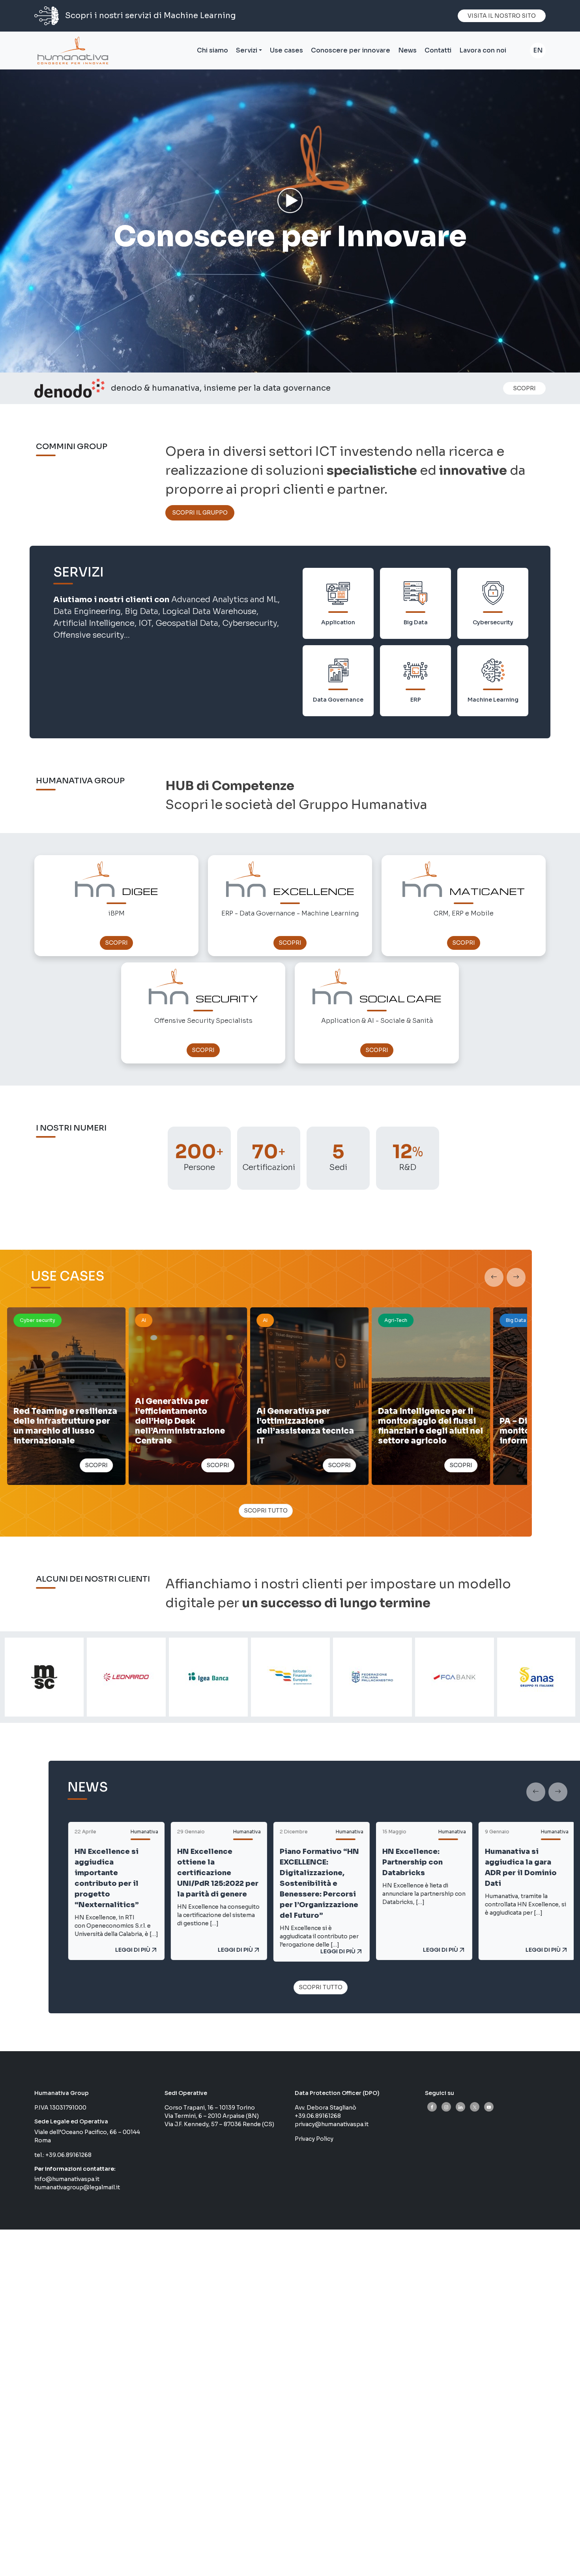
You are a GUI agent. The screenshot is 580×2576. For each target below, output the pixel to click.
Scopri (524, 388)
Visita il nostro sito (502, 16)
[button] (494, 1277)
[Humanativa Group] (71, 51)
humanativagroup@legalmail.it (77, 2187)
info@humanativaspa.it (67, 2179)
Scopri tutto (266, 1511)
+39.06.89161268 (68, 2155)
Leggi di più (136, 1950)
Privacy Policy (314, 2139)
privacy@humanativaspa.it (332, 2124)
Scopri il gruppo (200, 513)
